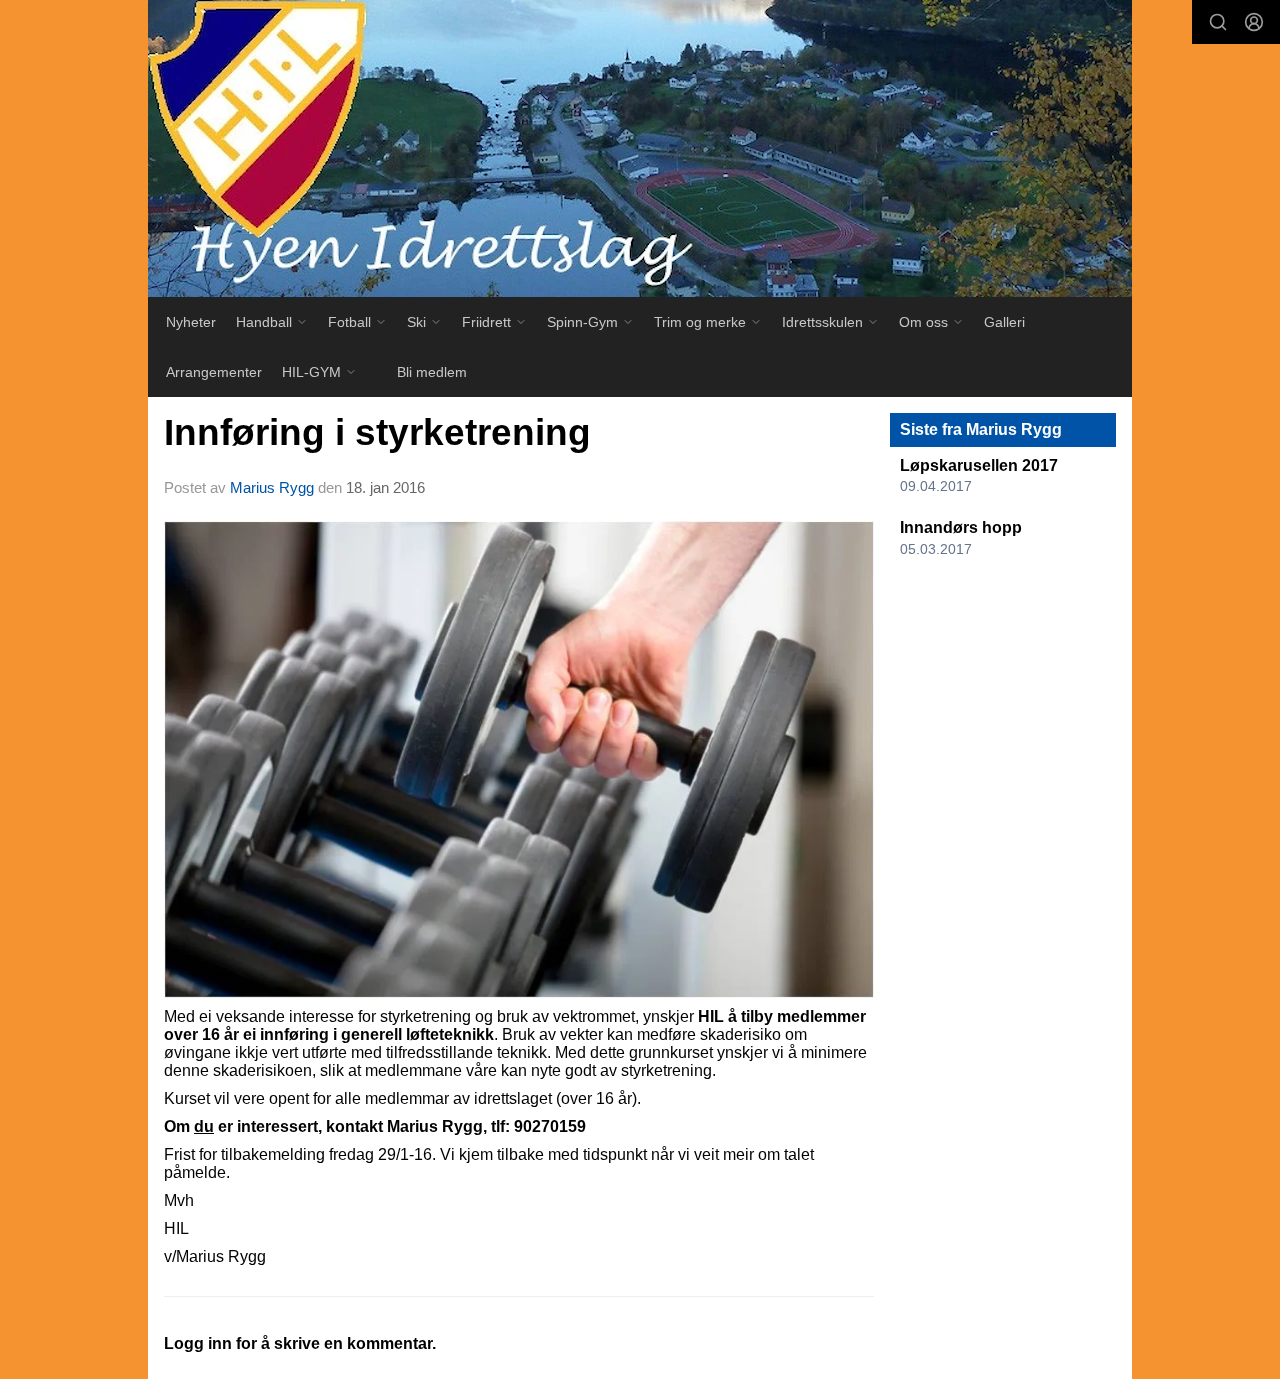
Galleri (1004, 322)
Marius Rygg (272, 487)
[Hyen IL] (640, 148)
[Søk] (1218, 22)
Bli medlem (432, 372)
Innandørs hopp (961, 527)
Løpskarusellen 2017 (979, 465)
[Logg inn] (1254, 22)
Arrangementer (214, 372)
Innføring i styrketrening (377, 432)
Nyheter (191, 322)
